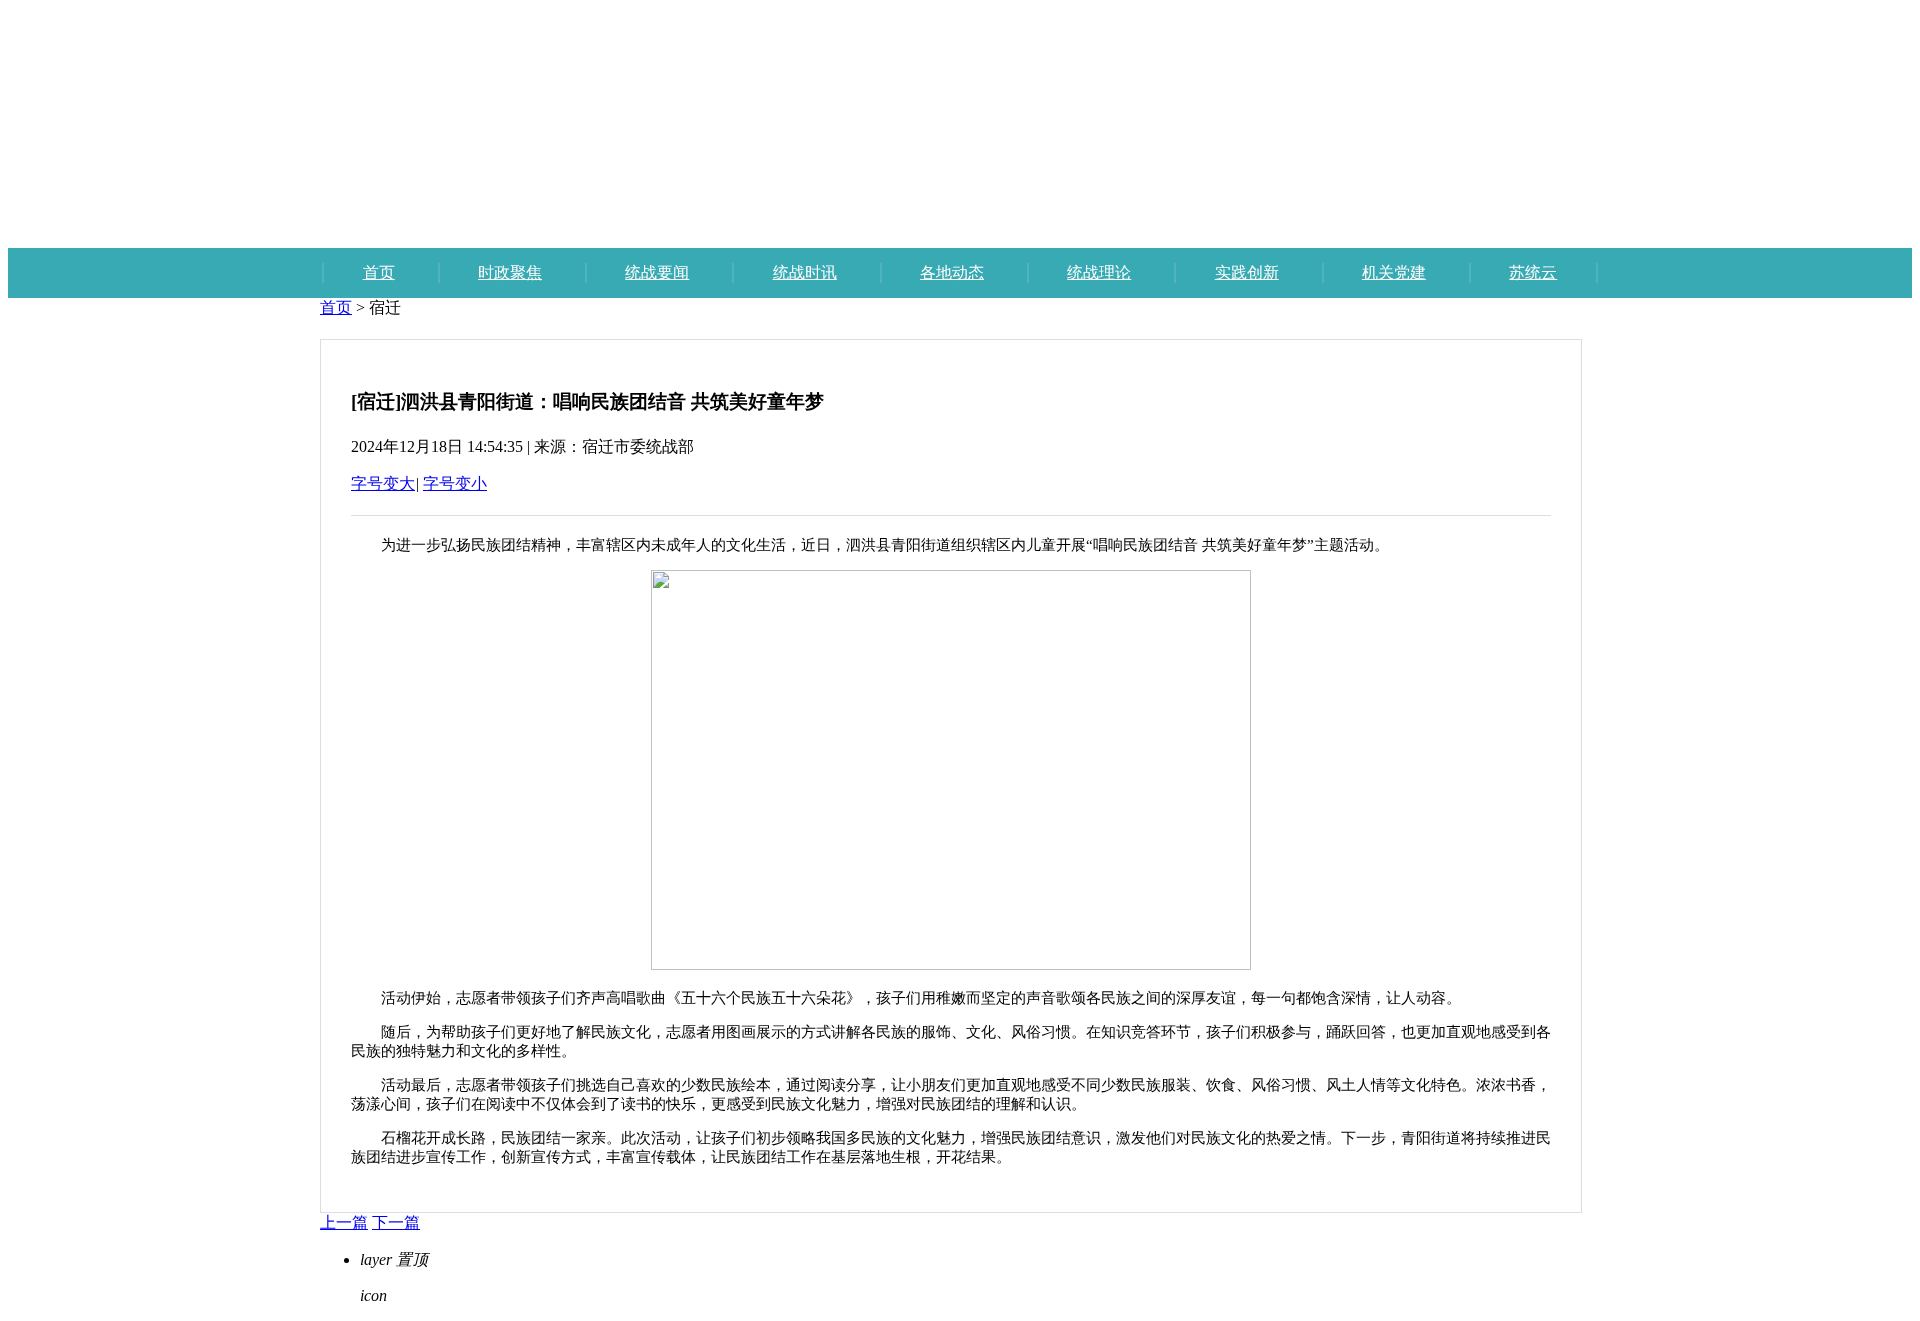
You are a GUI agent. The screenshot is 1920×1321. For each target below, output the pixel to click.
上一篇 (344, 1222)
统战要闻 (657, 272)
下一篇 (396, 1222)
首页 (379, 272)
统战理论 (1099, 272)
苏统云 (1533, 272)
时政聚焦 (510, 272)
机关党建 (1394, 272)
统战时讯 (805, 272)
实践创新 (1247, 272)
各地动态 (952, 272)
